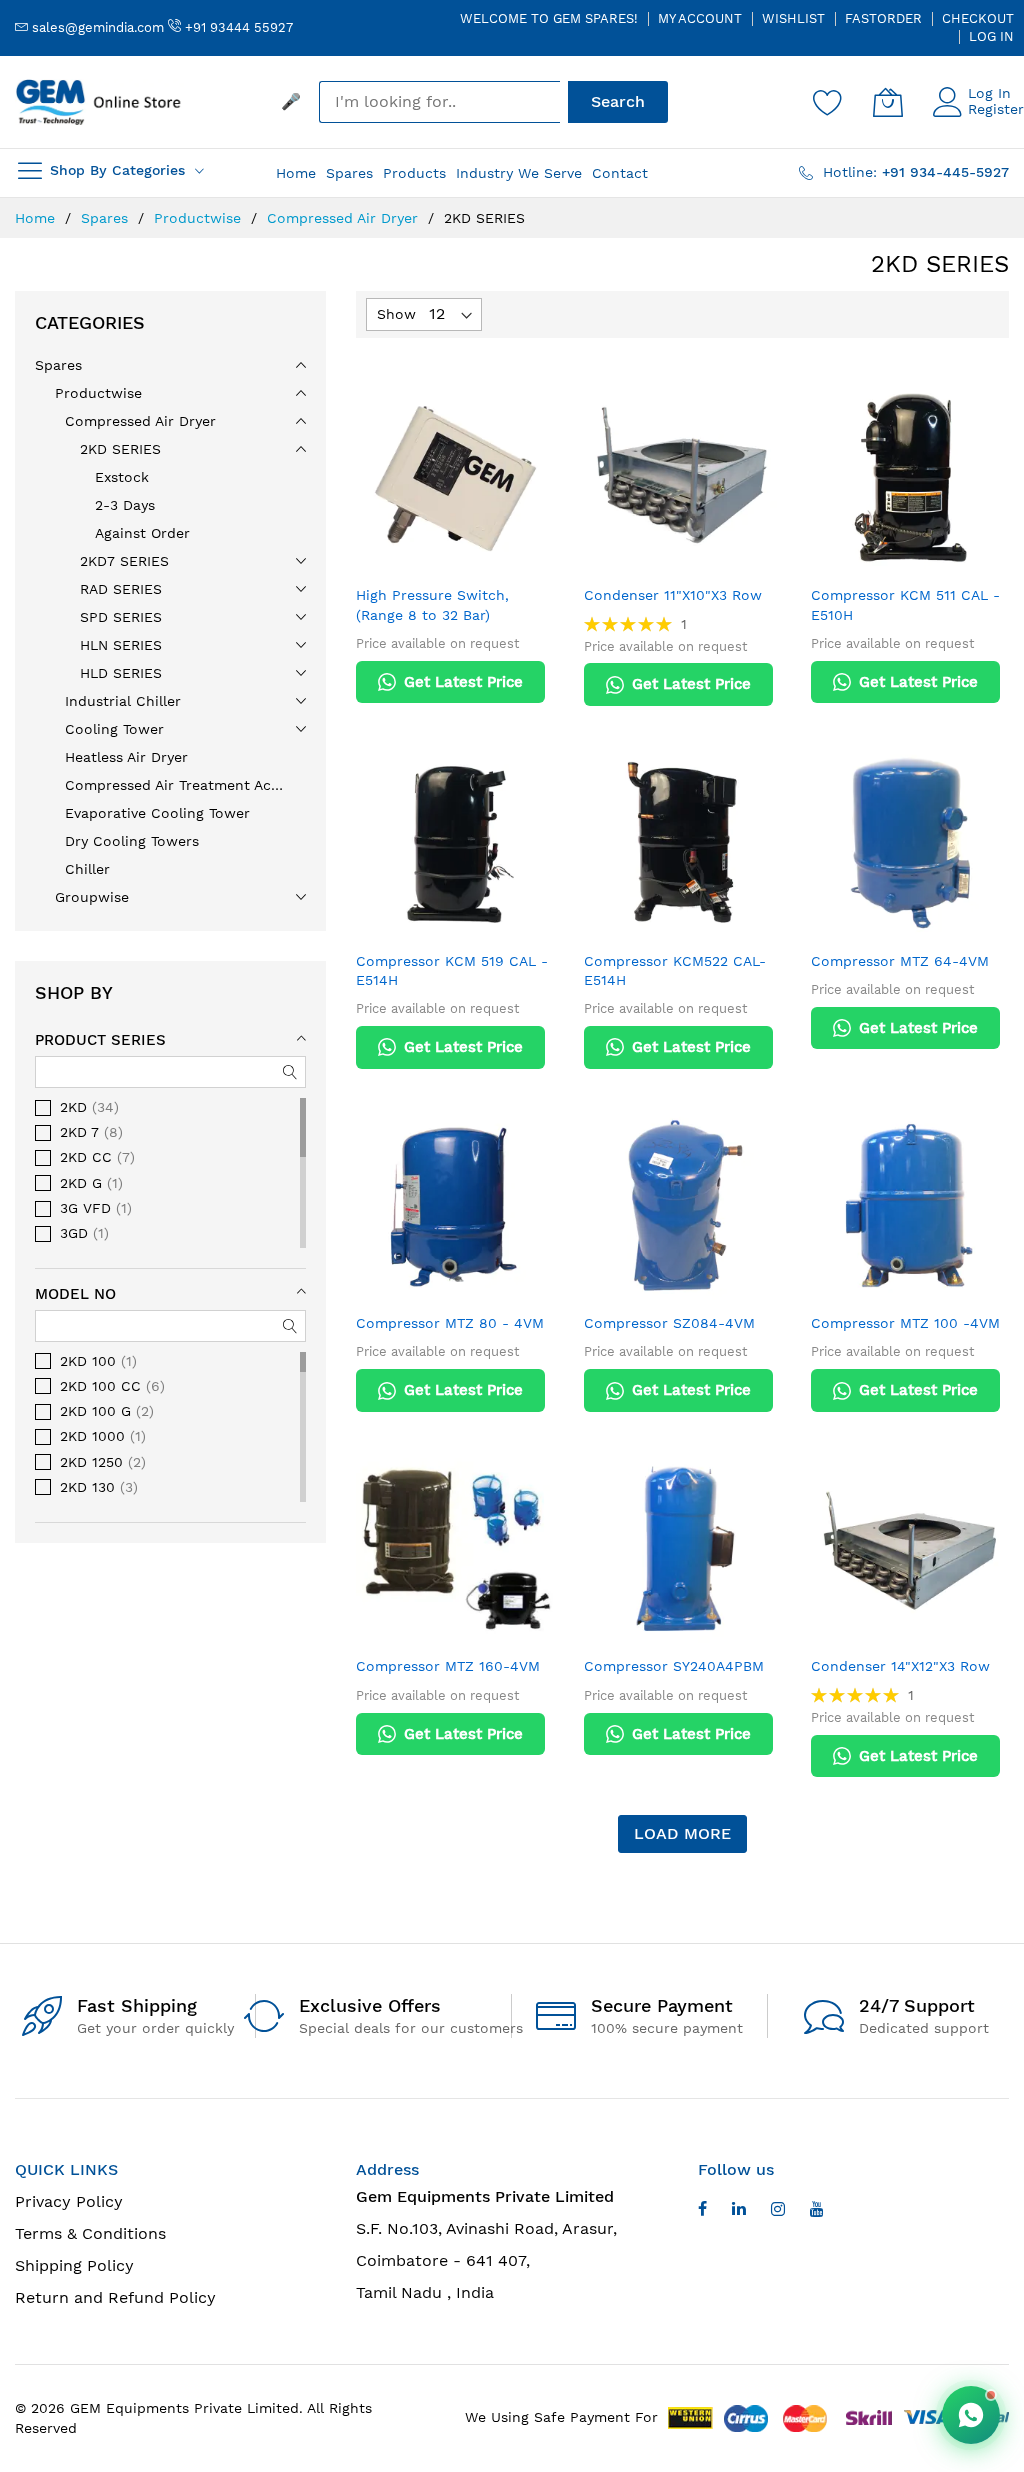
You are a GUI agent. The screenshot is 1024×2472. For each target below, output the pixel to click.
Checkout (978, 18)
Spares (107, 218)
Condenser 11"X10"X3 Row (673, 595)
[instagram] (778, 2211)
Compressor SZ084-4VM (669, 1323)
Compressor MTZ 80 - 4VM (450, 1323)
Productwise (200, 218)
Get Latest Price (463, 682)
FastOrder (883, 18)
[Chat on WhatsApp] (971, 2415)
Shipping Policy (74, 2265)
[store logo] (100, 102)
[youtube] (739, 2211)
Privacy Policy (69, 2201)
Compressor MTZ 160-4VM (448, 1666)
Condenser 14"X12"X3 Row (900, 1666)
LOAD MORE (682, 1833)
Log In (991, 36)
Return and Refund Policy (115, 2297)
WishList (793, 18)
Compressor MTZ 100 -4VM (905, 1323)
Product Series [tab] (100, 1040)
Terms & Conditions (90, 2233)
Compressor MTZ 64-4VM (900, 961)
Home (37, 218)
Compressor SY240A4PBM (674, 1666)
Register (996, 109)
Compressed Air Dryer (345, 218)
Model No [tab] (75, 1294)
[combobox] (439, 102)
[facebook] (702, 2211)
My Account (700, 18)
